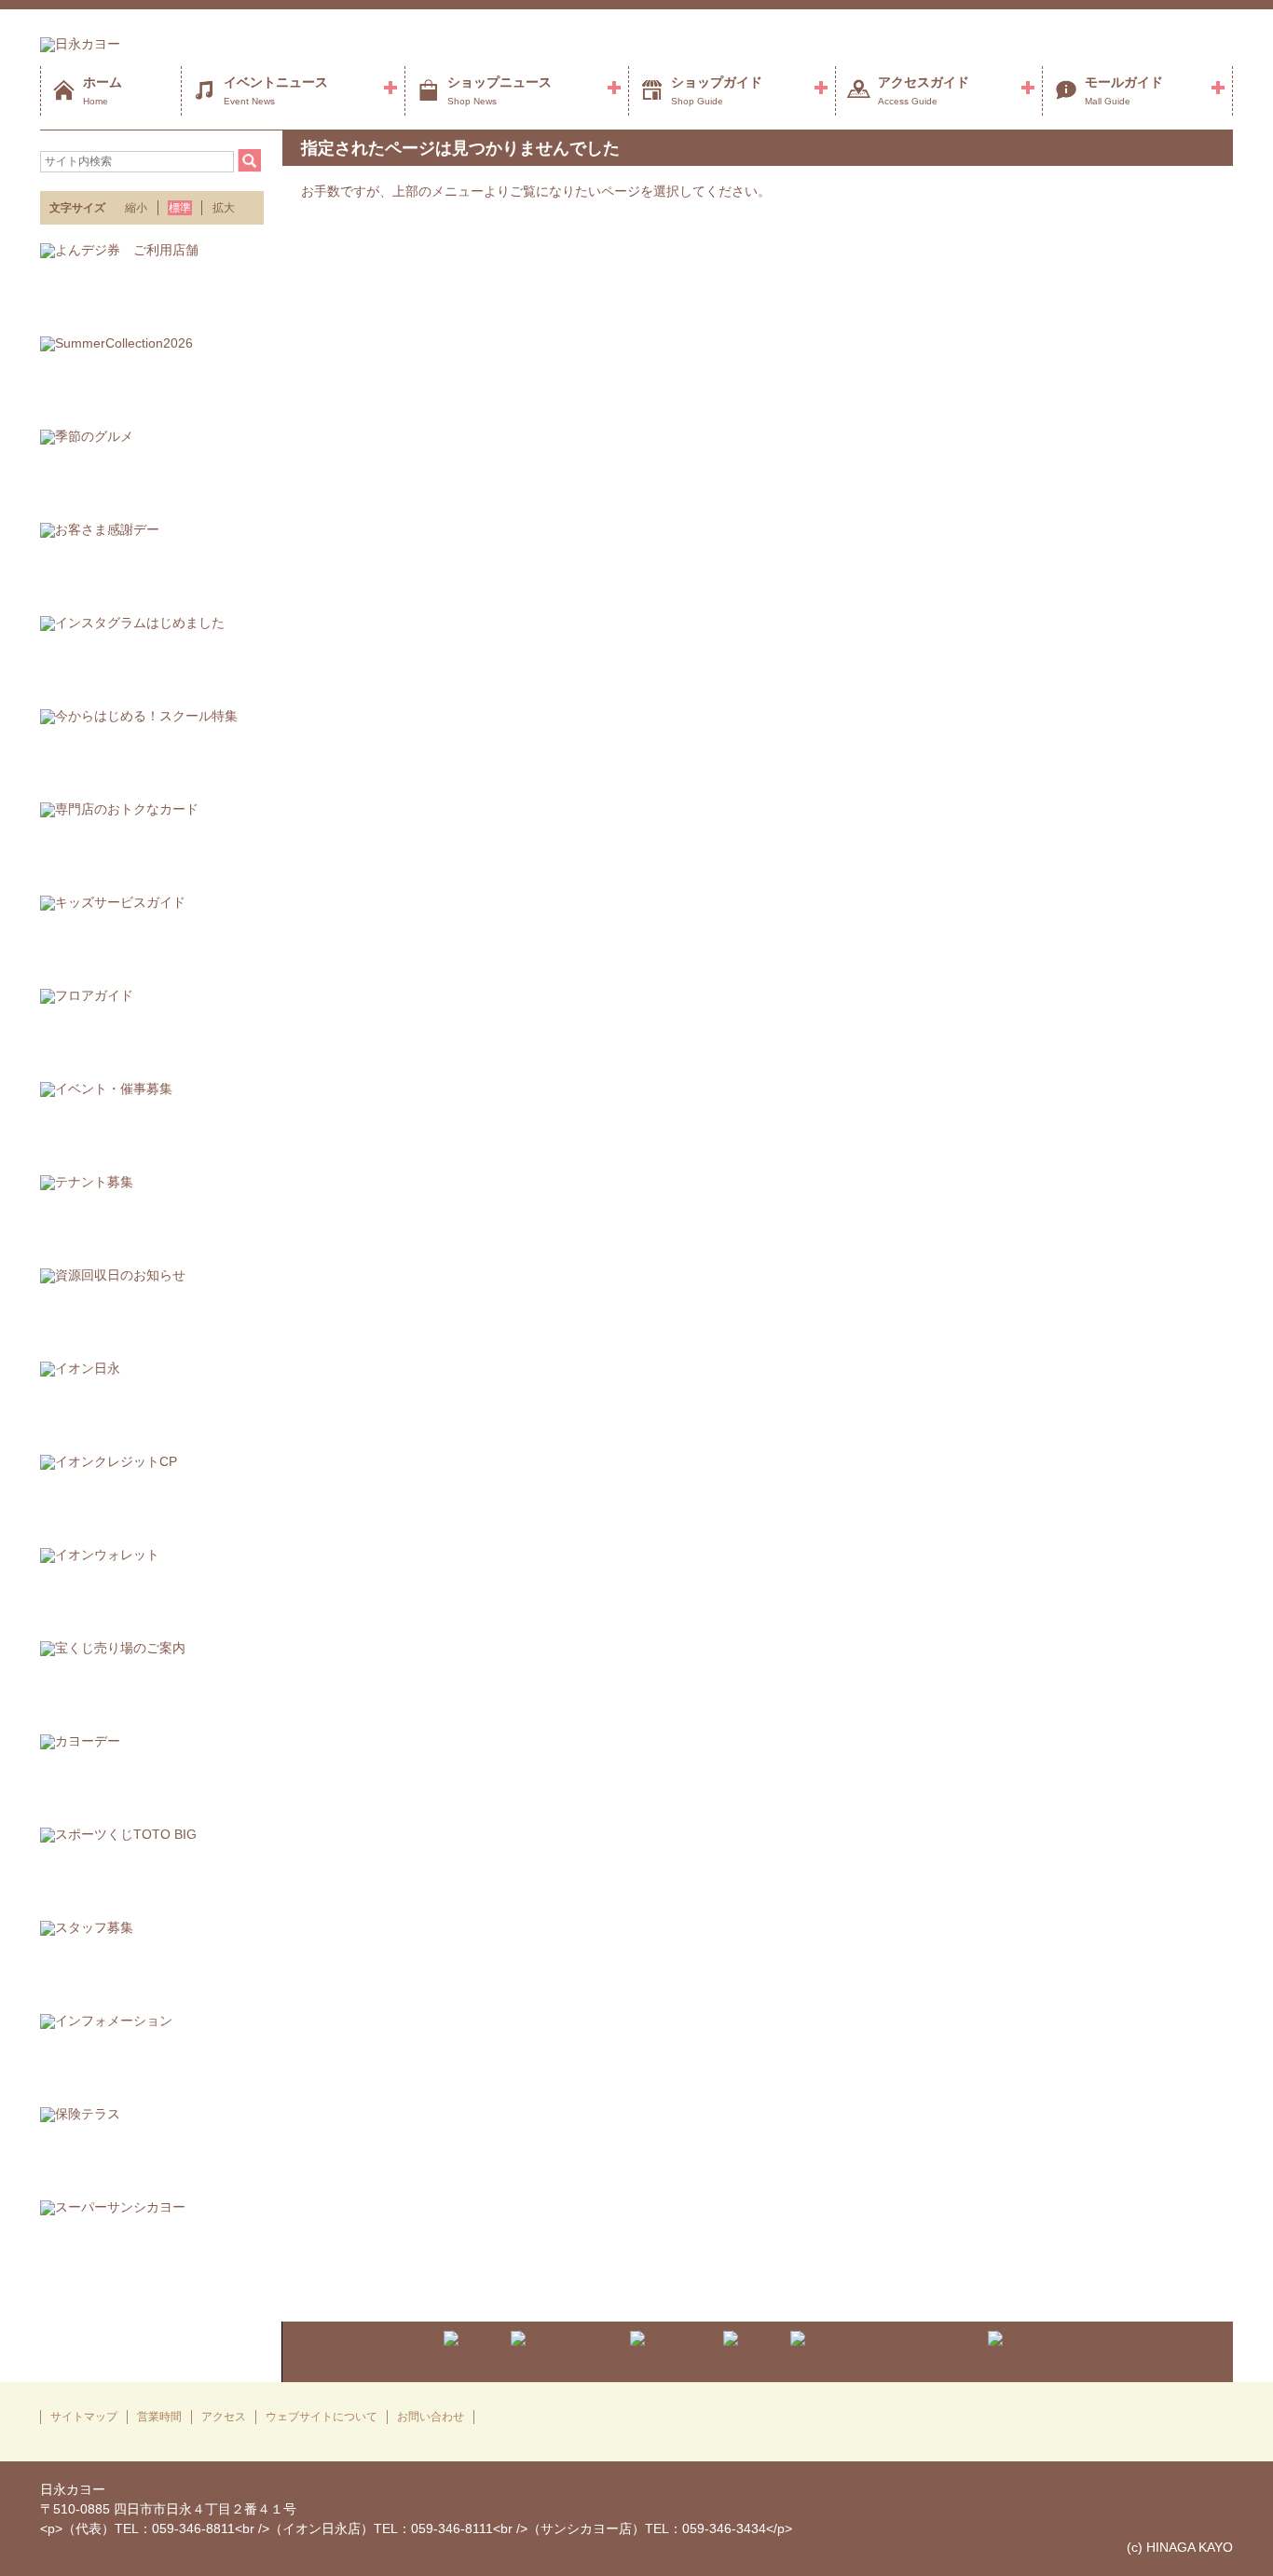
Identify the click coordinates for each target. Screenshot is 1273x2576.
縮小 (136, 208)
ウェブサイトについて (322, 2417)
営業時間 (159, 2417)
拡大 (224, 208)
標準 (180, 208)
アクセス (224, 2417)
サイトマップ (84, 2417)
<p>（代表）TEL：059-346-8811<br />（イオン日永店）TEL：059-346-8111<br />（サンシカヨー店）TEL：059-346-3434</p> (416, 2528)
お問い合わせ (431, 2417)
